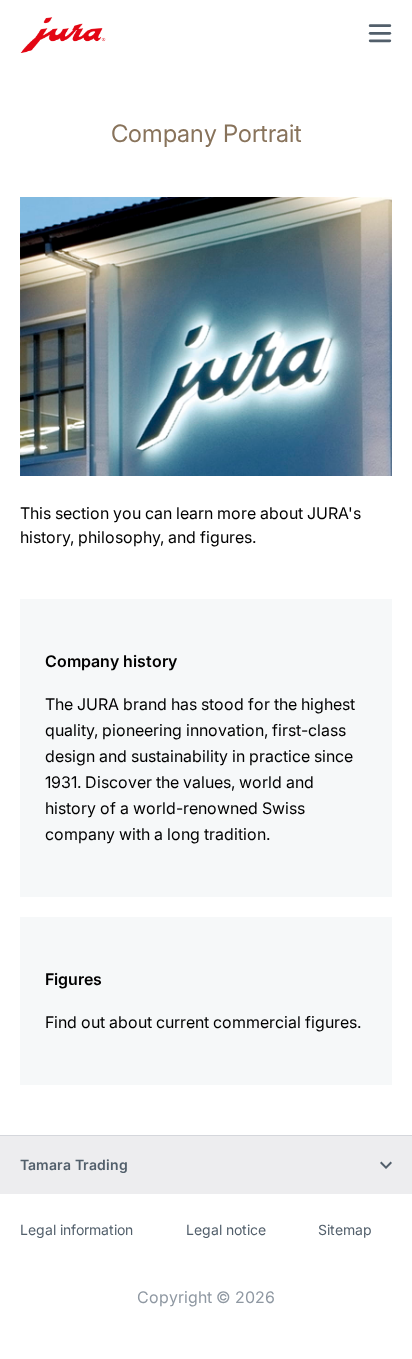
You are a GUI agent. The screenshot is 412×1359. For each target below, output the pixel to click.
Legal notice (226, 1229)
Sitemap (345, 1229)
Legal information (76, 1229)
